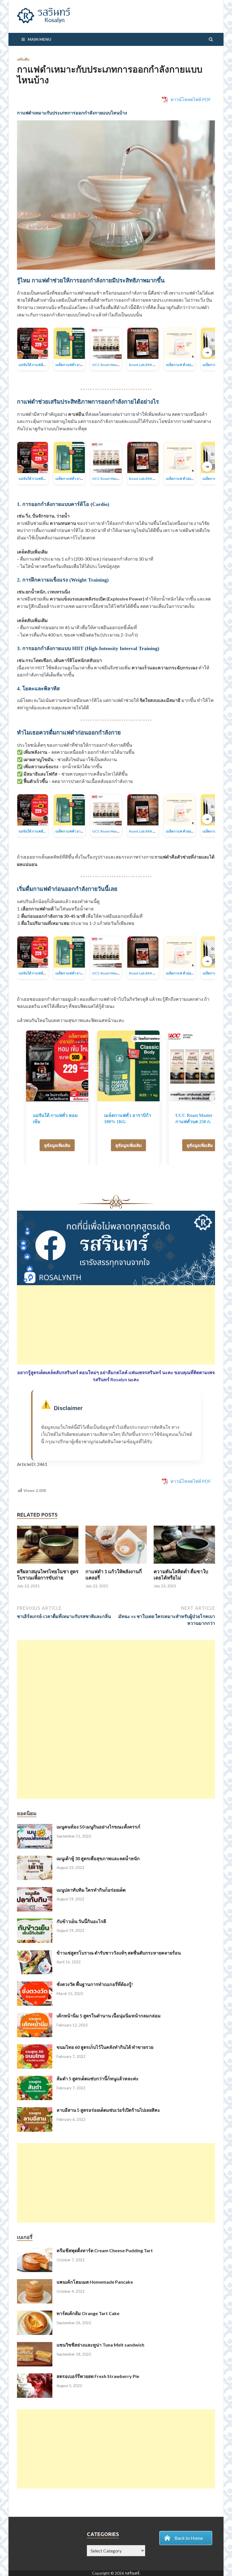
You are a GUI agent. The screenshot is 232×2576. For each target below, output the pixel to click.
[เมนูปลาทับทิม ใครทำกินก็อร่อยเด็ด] (35, 1890)
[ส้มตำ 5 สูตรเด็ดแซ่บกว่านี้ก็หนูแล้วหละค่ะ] (35, 2079)
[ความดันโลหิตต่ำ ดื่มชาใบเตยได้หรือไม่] (184, 1565)
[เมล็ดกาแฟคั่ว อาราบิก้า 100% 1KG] (128, 1066)
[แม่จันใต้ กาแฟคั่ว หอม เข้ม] (57, 1066)
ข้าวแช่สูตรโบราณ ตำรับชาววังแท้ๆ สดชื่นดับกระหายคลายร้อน (119, 1953)
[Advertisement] (116, 1325)
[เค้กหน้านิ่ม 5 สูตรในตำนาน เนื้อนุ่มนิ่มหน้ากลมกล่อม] (35, 2016)
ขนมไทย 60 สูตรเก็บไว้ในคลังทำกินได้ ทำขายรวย (105, 2047)
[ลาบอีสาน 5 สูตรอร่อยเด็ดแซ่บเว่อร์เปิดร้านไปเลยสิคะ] (35, 2110)
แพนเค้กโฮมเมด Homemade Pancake (95, 2282)
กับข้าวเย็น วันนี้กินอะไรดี (81, 1921)
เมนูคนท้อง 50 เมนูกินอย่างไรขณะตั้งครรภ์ (98, 1827)
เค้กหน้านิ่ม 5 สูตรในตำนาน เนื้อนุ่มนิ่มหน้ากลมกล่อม (109, 2016)
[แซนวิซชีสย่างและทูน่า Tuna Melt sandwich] (35, 2345)
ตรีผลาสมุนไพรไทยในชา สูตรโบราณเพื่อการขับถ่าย (48, 1575)
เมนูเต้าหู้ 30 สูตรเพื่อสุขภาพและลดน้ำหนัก (98, 1858)
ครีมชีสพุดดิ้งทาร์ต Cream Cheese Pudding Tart (105, 2250)
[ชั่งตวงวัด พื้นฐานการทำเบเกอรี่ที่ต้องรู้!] (35, 1985)
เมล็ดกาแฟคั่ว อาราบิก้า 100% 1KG (81, 365)
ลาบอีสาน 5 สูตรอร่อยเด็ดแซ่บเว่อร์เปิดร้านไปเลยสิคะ (108, 2110)
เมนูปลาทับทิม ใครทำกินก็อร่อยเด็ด (91, 1890)
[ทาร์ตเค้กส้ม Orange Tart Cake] (35, 2314)
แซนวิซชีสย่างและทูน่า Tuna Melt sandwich (100, 2345)
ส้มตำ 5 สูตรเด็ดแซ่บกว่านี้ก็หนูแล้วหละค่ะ (98, 2078)
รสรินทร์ (132, 2573)
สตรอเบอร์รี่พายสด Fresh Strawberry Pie (98, 2376)
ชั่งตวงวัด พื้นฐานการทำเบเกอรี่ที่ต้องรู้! (95, 1984)
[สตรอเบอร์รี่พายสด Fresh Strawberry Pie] (35, 2377)
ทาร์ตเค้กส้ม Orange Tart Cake (88, 2313)
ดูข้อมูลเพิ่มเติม (57, 1145)
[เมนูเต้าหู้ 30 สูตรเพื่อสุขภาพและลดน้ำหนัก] (35, 1859)
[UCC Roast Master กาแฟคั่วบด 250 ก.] (200, 1066)
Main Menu (39, 39)
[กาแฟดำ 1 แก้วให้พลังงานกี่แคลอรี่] (116, 1565)
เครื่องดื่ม (23, 59)
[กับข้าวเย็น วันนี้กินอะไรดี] (35, 1922)
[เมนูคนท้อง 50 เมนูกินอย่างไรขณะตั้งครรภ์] (35, 1827)
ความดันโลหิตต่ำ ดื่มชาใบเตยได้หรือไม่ (181, 1575)
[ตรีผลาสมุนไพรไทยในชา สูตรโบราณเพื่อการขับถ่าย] (48, 1565)
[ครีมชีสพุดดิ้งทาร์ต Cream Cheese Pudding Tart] (35, 2251)
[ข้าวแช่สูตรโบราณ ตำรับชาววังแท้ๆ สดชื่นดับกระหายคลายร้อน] (35, 1953)
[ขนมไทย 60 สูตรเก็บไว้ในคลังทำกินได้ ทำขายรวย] (35, 2048)
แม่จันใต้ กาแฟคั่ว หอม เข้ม (38, 365)
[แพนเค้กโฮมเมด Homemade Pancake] (35, 2282)
